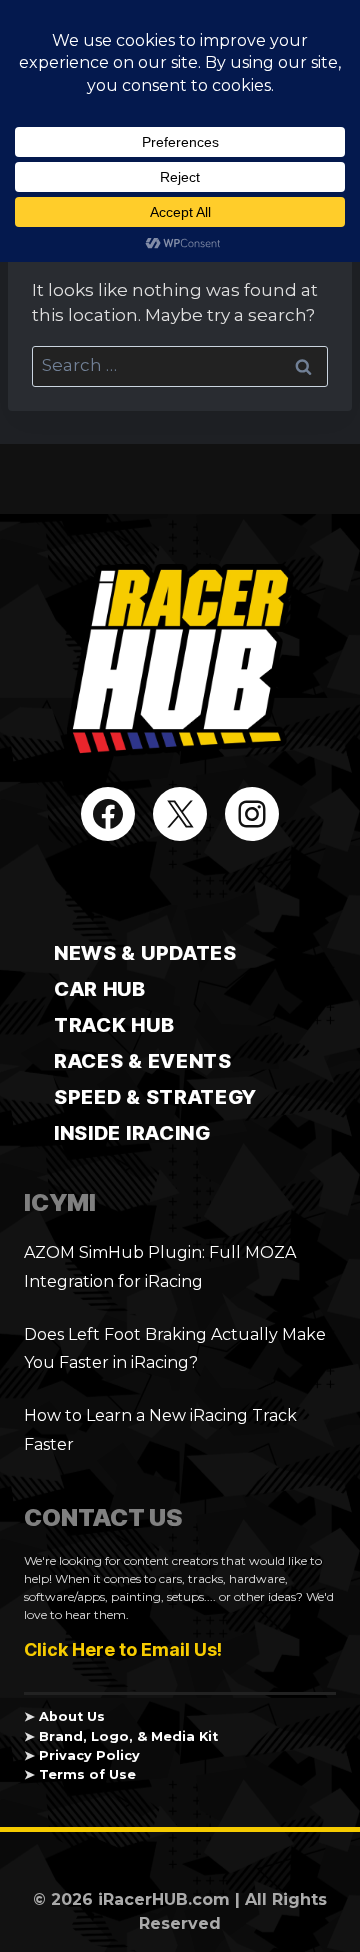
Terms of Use (87, 1774)
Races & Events (143, 1061)
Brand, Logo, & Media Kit (128, 1736)
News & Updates (145, 953)
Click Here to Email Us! (123, 1649)
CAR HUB (100, 989)
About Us (72, 1716)
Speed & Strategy (155, 1097)
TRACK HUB (114, 1025)
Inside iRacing (132, 1133)
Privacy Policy (89, 1755)
